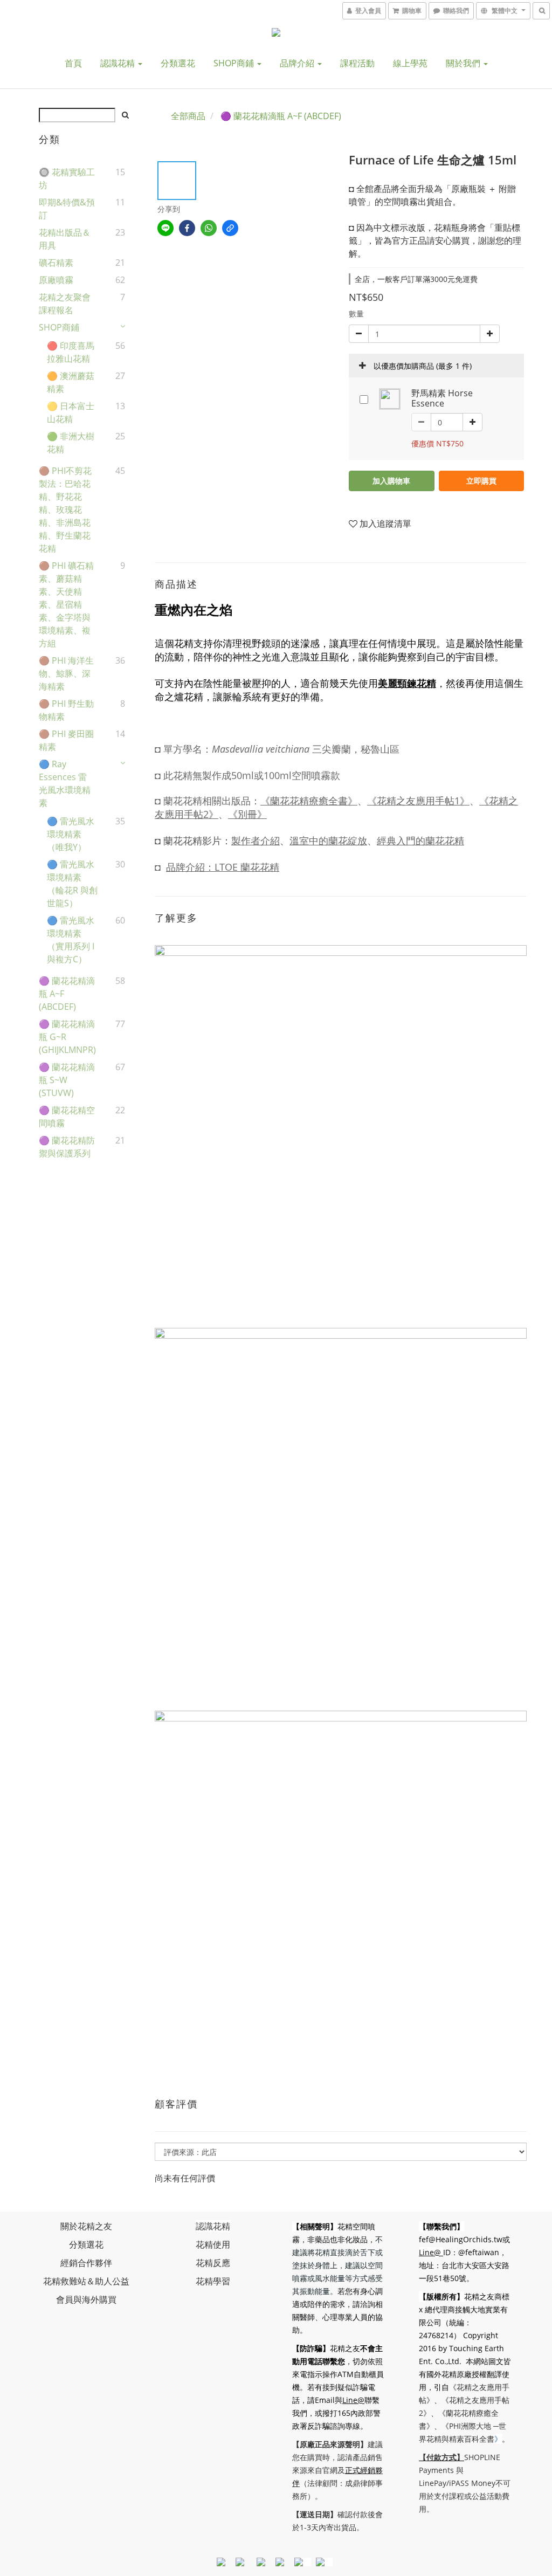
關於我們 (464, 63)
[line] (165, 228)
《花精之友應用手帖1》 (418, 801)
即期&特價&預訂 (67, 209)
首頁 (73, 63)
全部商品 (188, 116)
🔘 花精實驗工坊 (67, 178)
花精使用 (213, 2244)
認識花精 (119, 63)
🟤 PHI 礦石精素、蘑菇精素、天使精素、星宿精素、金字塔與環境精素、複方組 (66, 604)
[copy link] (230, 228)
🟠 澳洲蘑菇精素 (71, 382)
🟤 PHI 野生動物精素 (66, 710)
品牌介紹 (298, 63)
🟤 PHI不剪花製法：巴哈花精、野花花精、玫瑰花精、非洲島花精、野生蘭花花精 (65, 509)
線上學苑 (410, 63)
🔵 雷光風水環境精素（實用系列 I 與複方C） (71, 940)
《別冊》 (247, 814)
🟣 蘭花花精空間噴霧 (67, 1117)
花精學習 (213, 2281)
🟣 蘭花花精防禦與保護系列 (67, 1147)
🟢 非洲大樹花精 (71, 443)
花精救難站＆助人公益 (86, 2281)
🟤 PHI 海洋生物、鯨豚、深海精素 (66, 673)
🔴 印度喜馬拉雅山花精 (71, 352)
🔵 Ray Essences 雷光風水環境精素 (65, 783)
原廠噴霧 (56, 280)
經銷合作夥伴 (86, 2263)
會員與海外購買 (86, 2299)
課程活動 (357, 63)
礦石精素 (56, 263)
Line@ (353, 2400)
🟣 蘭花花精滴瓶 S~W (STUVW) (67, 1080)
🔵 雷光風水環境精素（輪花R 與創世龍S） (72, 884)
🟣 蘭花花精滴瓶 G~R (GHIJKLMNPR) (67, 1037)
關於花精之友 (86, 2226)
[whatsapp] (209, 228)
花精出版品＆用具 (65, 239)
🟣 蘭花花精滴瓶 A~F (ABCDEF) (67, 994)
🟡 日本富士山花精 (71, 412)
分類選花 (178, 63)
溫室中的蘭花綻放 (328, 841)
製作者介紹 (256, 841)
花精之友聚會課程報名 (65, 304)
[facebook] (187, 228)
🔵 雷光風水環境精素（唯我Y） (71, 834)
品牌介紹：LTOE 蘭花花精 (223, 867)
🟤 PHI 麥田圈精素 (66, 740)
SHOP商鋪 (235, 63)
